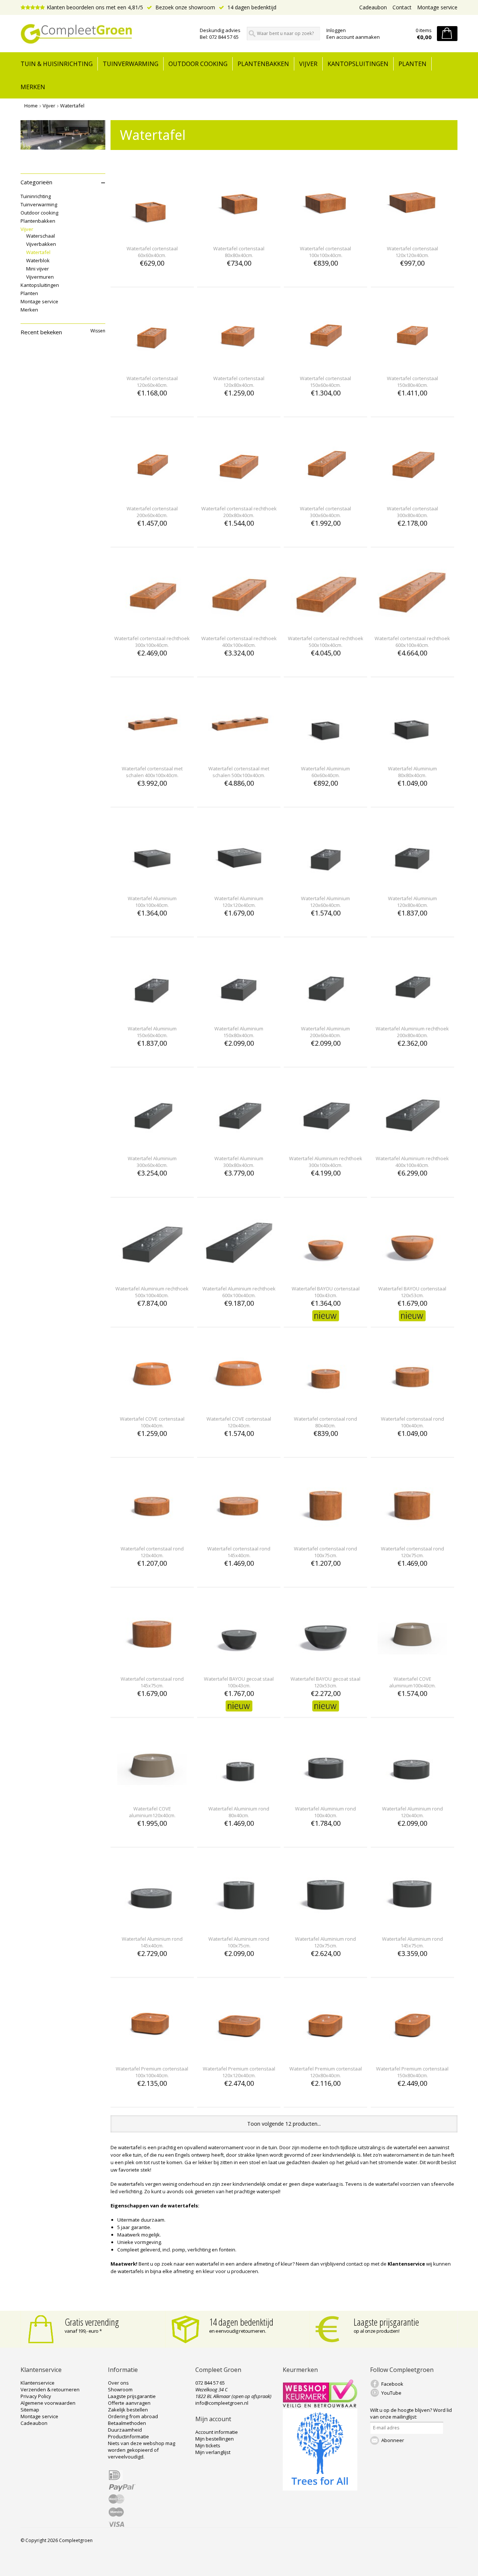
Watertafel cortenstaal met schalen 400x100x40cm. (152, 772)
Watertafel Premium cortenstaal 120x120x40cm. (239, 2072)
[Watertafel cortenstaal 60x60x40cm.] (152, 235)
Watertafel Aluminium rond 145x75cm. (412, 1942)
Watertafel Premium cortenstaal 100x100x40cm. (152, 2072)
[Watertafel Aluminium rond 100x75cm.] (239, 1925)
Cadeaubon (373, 7)
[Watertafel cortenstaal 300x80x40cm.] (412, 495)
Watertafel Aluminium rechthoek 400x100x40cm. (412, 1162)
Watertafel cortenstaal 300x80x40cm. (412, 512)
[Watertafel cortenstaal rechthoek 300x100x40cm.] (152, 625)
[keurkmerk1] (320, 2406)
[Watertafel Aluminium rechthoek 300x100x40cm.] (326, 1145)
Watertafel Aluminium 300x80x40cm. (239, 1162)
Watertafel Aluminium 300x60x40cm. (152, 1162)
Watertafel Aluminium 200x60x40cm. (325, 1032)
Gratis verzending (92, 2322)
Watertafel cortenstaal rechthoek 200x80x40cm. (239, 512)
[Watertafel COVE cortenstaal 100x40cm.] (152, 1405)
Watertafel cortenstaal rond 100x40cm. (412, 1422)
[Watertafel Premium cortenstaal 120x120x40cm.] (239, 2055)
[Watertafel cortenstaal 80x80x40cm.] (239, 235)
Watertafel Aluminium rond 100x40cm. (325, 1812)
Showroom (120, 2389)
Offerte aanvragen (129, 2403)
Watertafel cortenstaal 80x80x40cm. (239, 252)
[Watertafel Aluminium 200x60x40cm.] (326, 1015)
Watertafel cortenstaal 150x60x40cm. (325, 382)
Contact (402, 7)
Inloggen (336, 30)
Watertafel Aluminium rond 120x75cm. (325, 1942)
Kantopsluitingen (358, 64)
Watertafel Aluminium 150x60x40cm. (152, 1032)
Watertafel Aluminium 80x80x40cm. (412, 772)
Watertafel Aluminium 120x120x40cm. (239, 902)
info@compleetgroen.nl (222, 2403)
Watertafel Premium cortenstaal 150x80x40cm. (412, 2072)
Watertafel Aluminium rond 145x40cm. (152, 1942)
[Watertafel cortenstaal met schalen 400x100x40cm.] (152, 755)
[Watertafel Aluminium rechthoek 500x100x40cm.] (152, 1275)
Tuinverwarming (131, 64)
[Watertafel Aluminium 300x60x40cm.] (152, 1145)
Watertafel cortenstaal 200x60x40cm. (152, 512)
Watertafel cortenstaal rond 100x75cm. (325, 1552)
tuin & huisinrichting (57, 64)
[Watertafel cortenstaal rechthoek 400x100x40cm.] (239, 625)
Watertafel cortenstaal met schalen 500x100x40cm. (239, 772)
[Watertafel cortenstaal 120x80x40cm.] (239, 365)
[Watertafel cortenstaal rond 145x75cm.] (152, 1665)
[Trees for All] (320, 2489)
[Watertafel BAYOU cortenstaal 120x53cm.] (412, 1275)
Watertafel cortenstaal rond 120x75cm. (412, 1552)
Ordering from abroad (133, 2416)
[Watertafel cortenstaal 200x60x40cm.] (152, 495)
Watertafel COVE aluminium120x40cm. (152, 1812)
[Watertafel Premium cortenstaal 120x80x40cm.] (326, 2055)
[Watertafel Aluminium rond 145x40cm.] (152, 1925)
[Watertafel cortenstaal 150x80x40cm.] (412, 365)
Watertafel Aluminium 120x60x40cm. (325, 902)
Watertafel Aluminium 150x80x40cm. (239, 1032)
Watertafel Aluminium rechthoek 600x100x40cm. (239, 1292)
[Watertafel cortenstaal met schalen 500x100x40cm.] (239, 755)
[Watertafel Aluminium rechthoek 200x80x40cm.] (412, 1015)
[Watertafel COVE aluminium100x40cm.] (412, 1665)
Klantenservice (38, 2383)
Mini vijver (38, 269)
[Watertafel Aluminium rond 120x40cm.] (412, 1795)
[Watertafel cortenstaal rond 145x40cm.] (239, 1535)
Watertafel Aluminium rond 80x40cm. (239, 1812)
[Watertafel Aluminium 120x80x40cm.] (412, 885)
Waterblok (38, 260)
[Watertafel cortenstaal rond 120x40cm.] (152, 1535)
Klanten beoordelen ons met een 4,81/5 (95, 7)
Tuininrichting (36, 196)
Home (31, 106)
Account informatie (217, 2432)
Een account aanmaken (353, 37)
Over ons (118, 2383)
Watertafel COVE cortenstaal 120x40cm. (239, 1422)
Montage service (437, 7)
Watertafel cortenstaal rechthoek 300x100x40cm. (152, 642)
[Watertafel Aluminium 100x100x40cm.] (152, 885)
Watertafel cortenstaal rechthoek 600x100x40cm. (412, 642)
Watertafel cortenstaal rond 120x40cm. (152, 1552)
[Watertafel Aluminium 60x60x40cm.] (326, 755)
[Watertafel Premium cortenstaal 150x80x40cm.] (412, 2055)
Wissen (98, 331)
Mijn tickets (208, 2445)
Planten (412, 64)
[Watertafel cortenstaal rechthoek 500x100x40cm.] (326, 625)
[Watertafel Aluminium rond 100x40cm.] (326, 1795)
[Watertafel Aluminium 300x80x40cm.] (239, 1145)
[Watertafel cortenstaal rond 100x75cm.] (326, 1535)
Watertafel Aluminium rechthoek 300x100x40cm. (326, 1162)
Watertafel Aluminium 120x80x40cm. (412, 902)
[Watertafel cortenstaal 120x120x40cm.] (412, 235)
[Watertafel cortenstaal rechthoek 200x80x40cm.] (239, 495)
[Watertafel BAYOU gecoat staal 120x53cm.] (326, 1665)
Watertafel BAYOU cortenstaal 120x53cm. (412, 1292)
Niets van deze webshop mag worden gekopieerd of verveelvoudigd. (142, 2450)
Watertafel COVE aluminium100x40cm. (412, 1682)
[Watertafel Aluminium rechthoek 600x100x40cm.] (239, 1275)
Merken (33, 87)
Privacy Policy (36, 2396)
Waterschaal (41, 236)
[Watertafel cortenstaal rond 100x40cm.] (412, 1405)
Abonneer (393, 2440)
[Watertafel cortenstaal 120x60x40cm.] (152, 365)
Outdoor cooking (198, 64)
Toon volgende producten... (284, 2124)
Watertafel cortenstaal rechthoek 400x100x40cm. (239, 642)
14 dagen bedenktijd (251, 7)
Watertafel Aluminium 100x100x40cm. (152, 902)
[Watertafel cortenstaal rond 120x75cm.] (412, 1535)
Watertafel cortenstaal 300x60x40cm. (325, 512)
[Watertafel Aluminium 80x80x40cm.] (412, 755)
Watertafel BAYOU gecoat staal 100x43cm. (239, 1682)
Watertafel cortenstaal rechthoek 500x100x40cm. (326, 642)
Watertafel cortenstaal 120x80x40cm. (239, 382)
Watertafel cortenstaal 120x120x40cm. (412, 252)
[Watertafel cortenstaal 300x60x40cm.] (326, 495)
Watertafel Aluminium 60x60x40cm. (325, 772)
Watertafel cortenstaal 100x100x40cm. (325, 252)
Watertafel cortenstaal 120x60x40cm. (152, 382)
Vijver (308, 64)
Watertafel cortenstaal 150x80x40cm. (412, 382)
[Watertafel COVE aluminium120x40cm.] (152, 1795)
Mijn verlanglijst (213, 2452)
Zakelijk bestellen (128, 2410)
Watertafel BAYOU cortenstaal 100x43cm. (326, 1292)
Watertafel (72, 106)
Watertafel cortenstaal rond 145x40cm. (239, 1552)
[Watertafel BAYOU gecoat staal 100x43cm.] (239, 1665)
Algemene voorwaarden (48, 2403)
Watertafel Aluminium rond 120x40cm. (412, 1812)
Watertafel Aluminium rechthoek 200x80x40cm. (412, 1032)
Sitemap (30, 2410)
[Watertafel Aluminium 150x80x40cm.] (239, 1015)
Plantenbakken (263, 64)
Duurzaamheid (125, 2430)
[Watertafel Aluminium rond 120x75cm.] (326, 1925)
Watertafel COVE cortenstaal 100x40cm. (152, 1422)
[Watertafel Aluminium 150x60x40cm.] (152, 1015)
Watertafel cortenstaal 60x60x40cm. (152, 252)
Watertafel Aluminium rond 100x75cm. (239, 1942)
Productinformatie (128, 2436)
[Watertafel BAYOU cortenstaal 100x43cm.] (326, 1275)
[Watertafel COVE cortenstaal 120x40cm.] (239, 1405)
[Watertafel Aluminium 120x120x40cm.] (239, 885)
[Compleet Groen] (106, 34)
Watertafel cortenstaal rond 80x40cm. (325, 1422)
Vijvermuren (40, 277)
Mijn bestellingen (215, 2439)
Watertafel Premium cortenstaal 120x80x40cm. (326, 2072)
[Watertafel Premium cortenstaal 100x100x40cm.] (152, 2055)
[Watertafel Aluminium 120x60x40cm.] (326, 885)
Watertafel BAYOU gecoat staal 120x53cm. (325, 1682)
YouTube (391, 2393)
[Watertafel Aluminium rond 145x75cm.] (412, 1925)
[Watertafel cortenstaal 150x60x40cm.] (326, 365)
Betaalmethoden (127, 2423)
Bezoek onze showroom (184, 7)
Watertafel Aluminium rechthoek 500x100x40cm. (152, 1292)
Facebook (392, 2384)
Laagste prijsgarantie (386, 2322)
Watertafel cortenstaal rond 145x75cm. (152, 1682)
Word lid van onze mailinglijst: (411, 2413)
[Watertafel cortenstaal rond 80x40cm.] (326, 1405)
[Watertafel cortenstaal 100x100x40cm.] (326, 235)
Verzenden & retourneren (50, 2389)
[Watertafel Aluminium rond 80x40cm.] (239, 1795)
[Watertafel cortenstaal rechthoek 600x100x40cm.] (412, 625)
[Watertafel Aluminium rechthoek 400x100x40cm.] (412, 1145)
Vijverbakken (41, 244)
